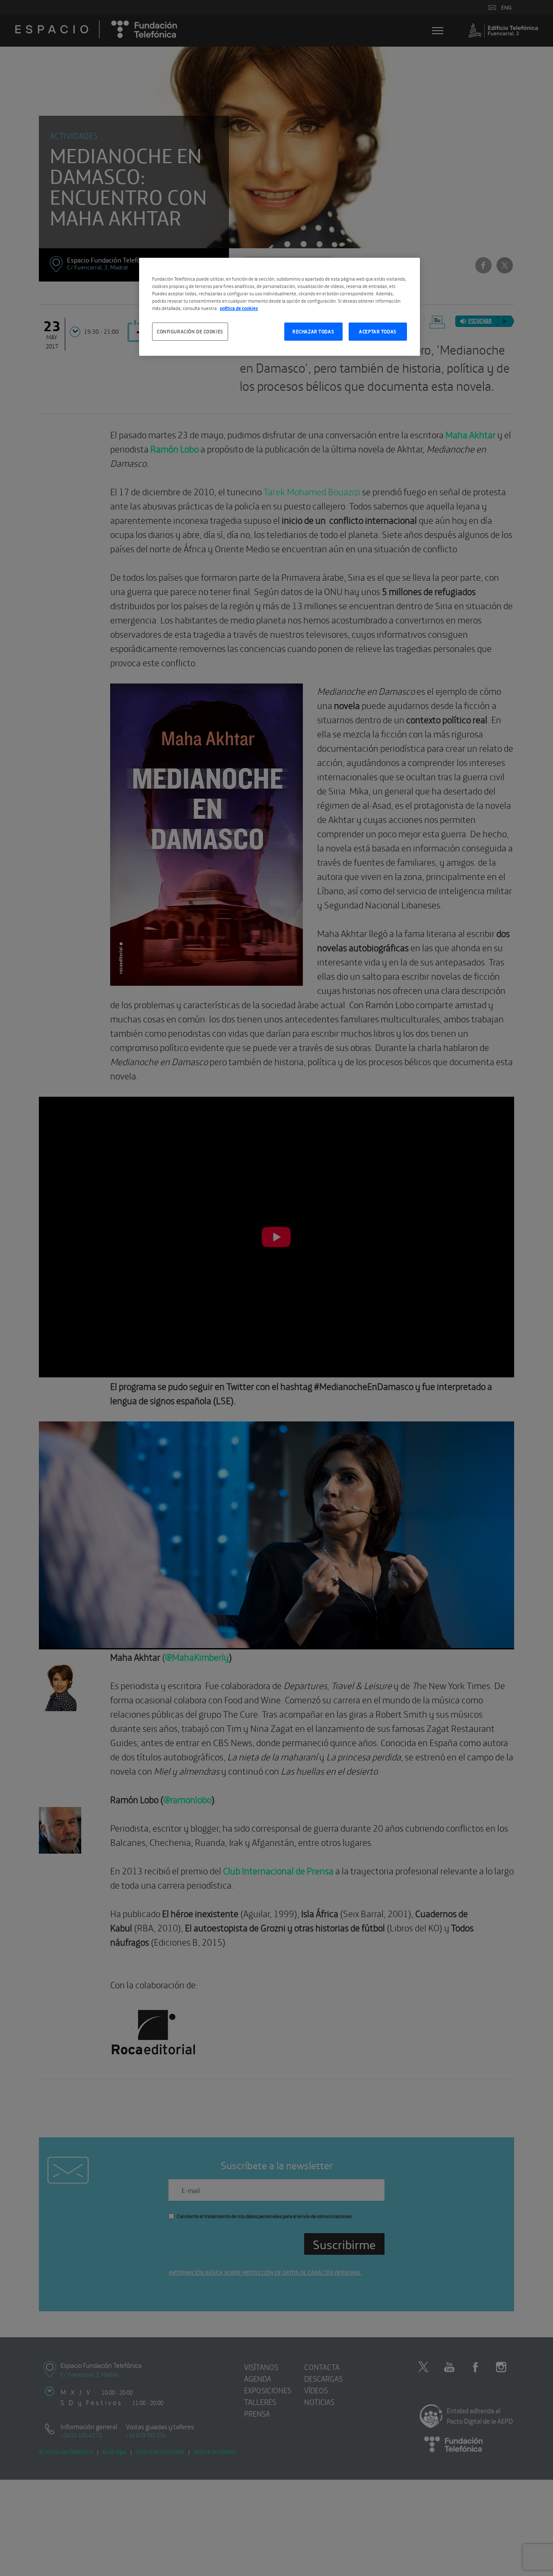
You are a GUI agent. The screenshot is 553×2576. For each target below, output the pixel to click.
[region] (280, 307)
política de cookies (239, 308)
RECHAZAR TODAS (313, 331)
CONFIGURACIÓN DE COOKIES (190, 331)
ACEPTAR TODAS (378, 331)
